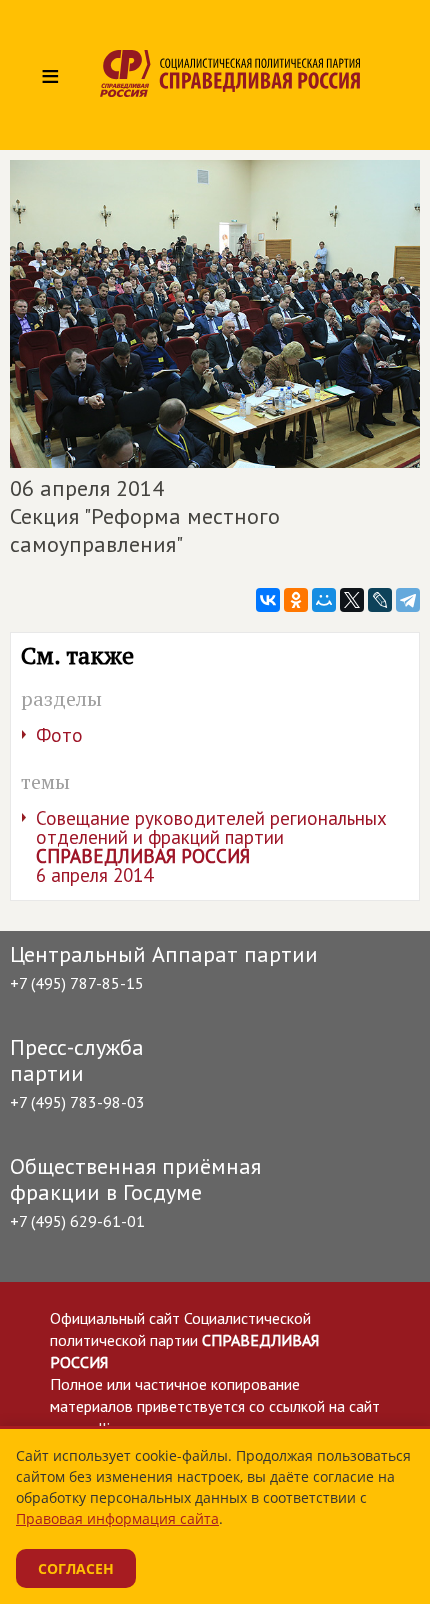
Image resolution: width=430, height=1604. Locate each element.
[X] (352, 600)
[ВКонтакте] (268, 600)
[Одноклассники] (296, 600)
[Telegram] (408, 600)
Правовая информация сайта (117, 1518)
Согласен (76, 1568)
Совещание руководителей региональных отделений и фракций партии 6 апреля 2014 (211, 846)
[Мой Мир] (324, 600)
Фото (59, 735)
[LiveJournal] (380, 600)
